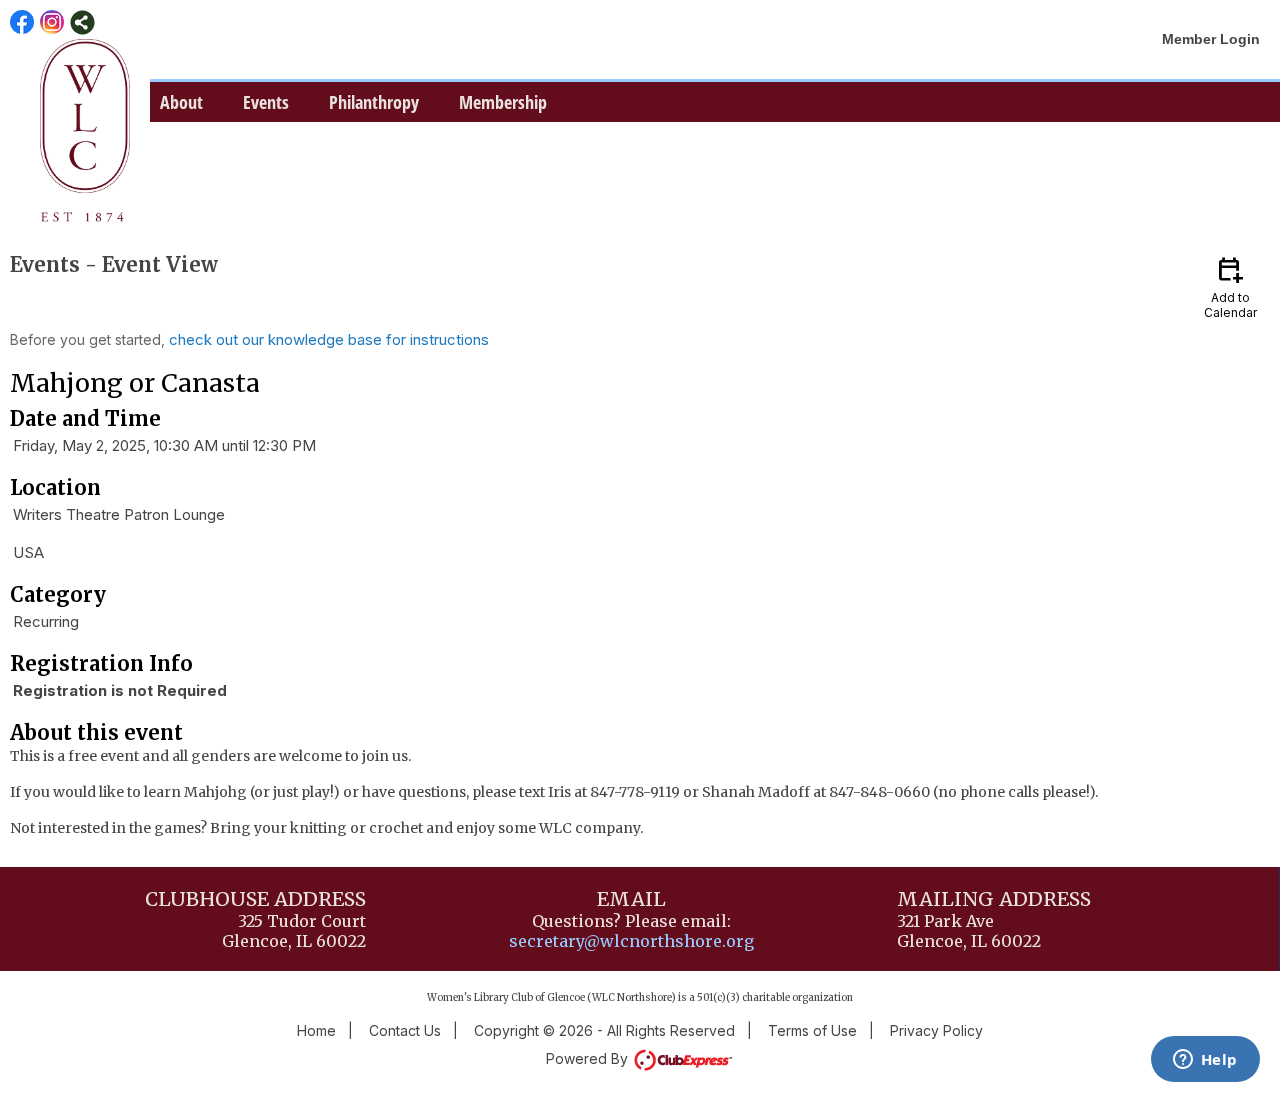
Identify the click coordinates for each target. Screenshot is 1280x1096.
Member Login (1211, 39)
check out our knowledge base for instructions (329, 339)
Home (316, 1030)
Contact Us (405, 1030)
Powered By (589, 1058)
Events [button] (266, 102)
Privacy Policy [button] (936, 1030)
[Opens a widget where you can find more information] (1205, 1061)
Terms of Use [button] (812, 1030)
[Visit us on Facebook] (22, 22)
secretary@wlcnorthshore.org (631, 941)
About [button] (181, 102)
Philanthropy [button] (374, 102)
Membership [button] (503, 102)
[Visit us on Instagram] (52, 22)
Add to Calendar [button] (1230, 286)
